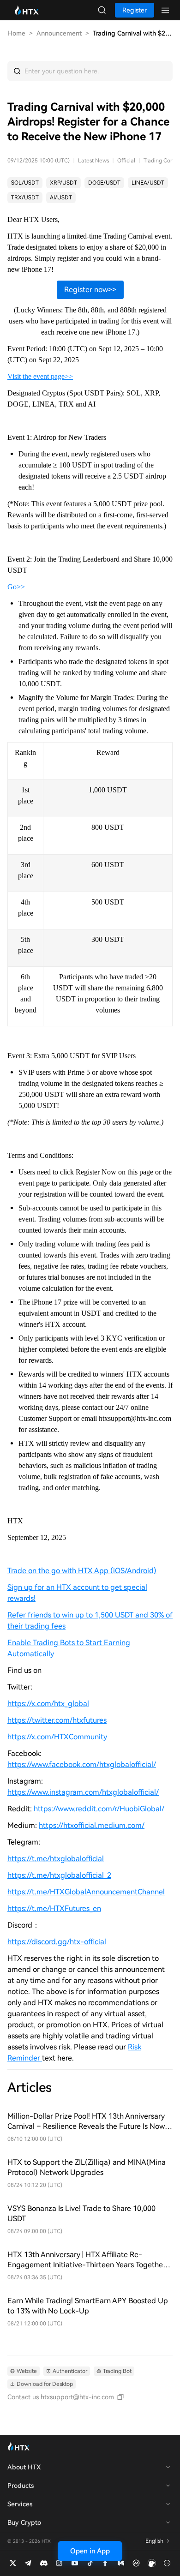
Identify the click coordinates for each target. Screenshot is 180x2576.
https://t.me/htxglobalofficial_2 (59, 1875)
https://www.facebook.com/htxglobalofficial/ (82, 1764)
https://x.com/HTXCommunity (57, 1737)
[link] (25, 183)
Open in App (90, 2551)
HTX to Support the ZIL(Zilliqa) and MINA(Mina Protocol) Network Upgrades (87, 2167)
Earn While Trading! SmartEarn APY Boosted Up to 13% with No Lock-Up (88, 2306)
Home (16, 33)
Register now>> (90, 290)
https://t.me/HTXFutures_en (54, 1908)
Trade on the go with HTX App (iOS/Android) (82, 1571)
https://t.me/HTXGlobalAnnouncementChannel (86, 1892)
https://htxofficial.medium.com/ (92, 1825)
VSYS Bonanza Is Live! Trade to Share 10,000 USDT (81, 2214)
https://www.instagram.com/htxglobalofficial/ (83, 1792)
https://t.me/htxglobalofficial (56, 1859)
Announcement (59, 33)
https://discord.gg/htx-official (57, 1942)
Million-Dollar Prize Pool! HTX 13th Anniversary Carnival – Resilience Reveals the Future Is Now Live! (86, 2122)
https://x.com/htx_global (48, 1704)
